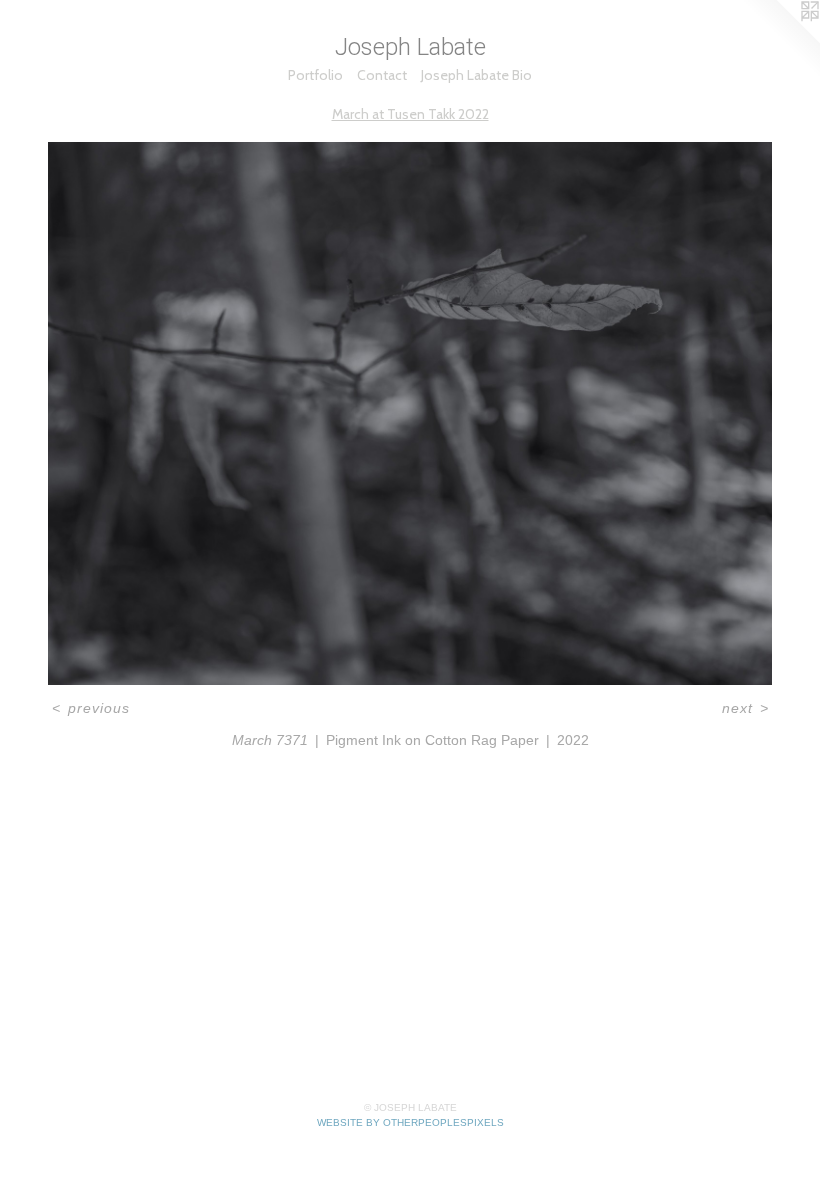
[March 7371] (410, 413)
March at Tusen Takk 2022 (410, 114)
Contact (382, 75)
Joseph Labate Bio (476, 75)
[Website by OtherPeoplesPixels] (780, 40)
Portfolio (315, 75)
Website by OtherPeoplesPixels (410, 1122)
